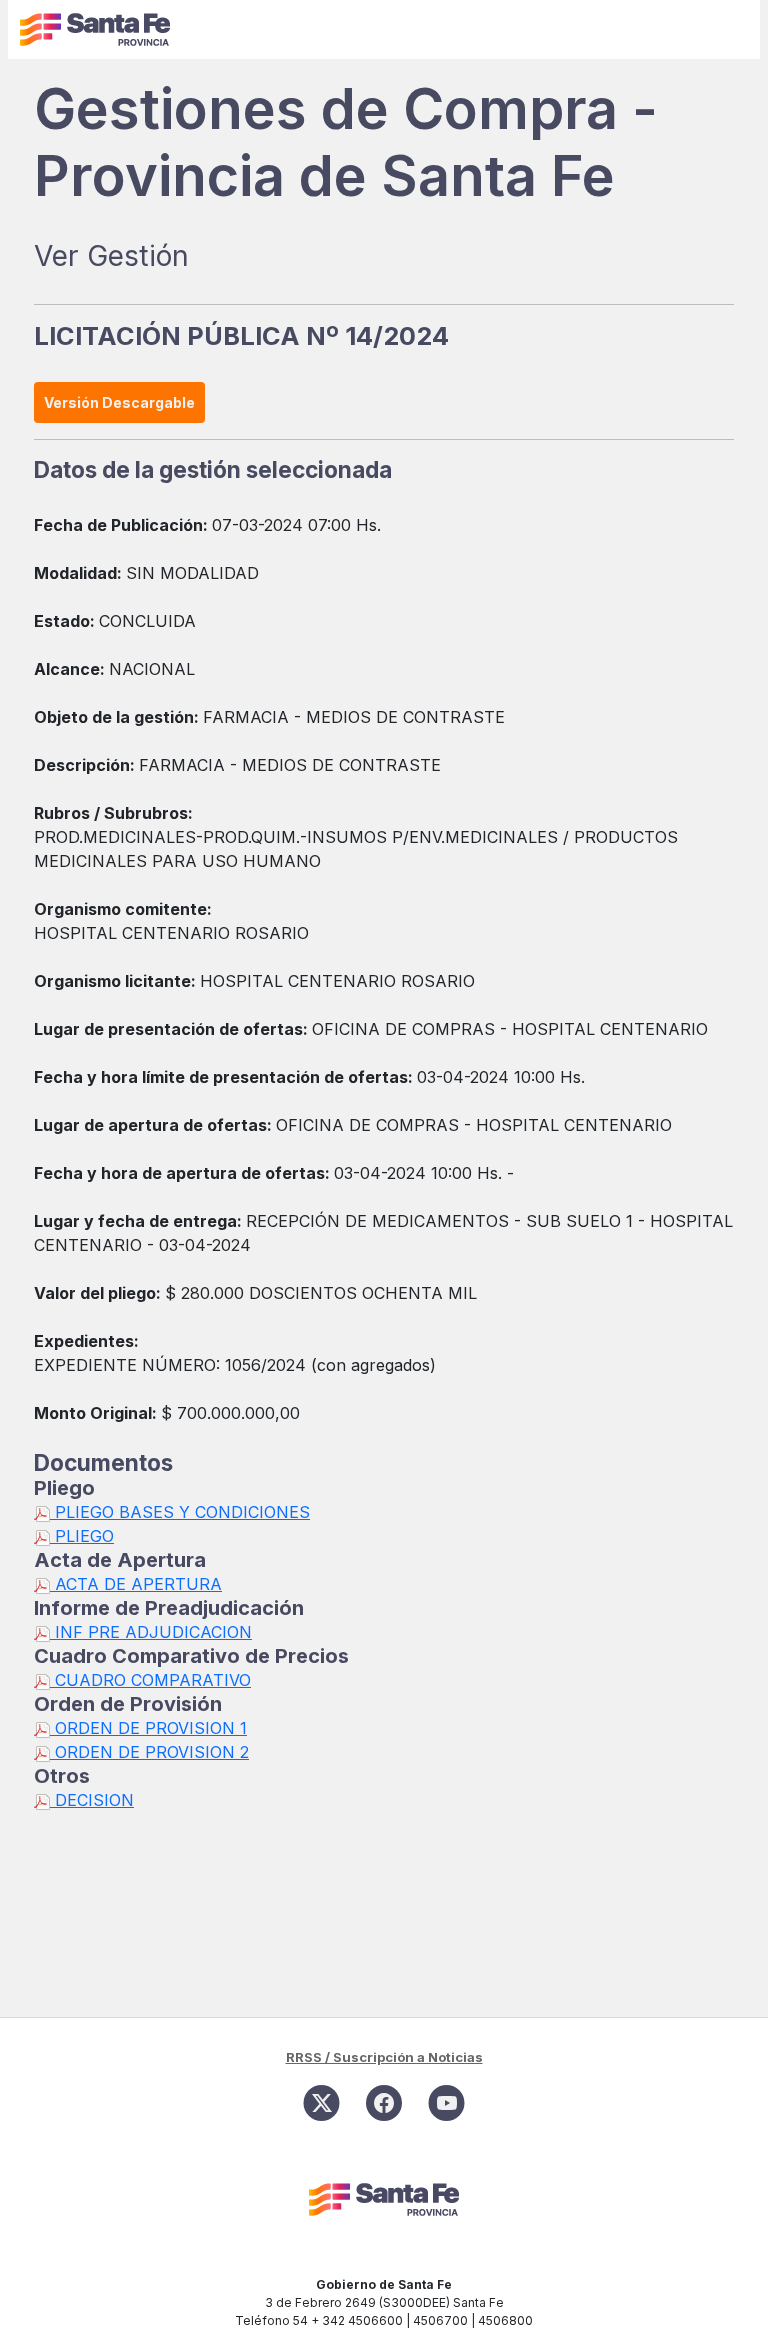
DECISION (92, 1800)
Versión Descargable (119, 402)
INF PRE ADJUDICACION (151, 1632)
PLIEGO (82, 1536)
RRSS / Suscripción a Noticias (384, 2057)
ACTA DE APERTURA (136, 1584)
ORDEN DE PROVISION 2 (149, 1752)
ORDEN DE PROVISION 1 (148, 1728)
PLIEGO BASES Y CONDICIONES (180, 1512)
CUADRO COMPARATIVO (150, 1680)
